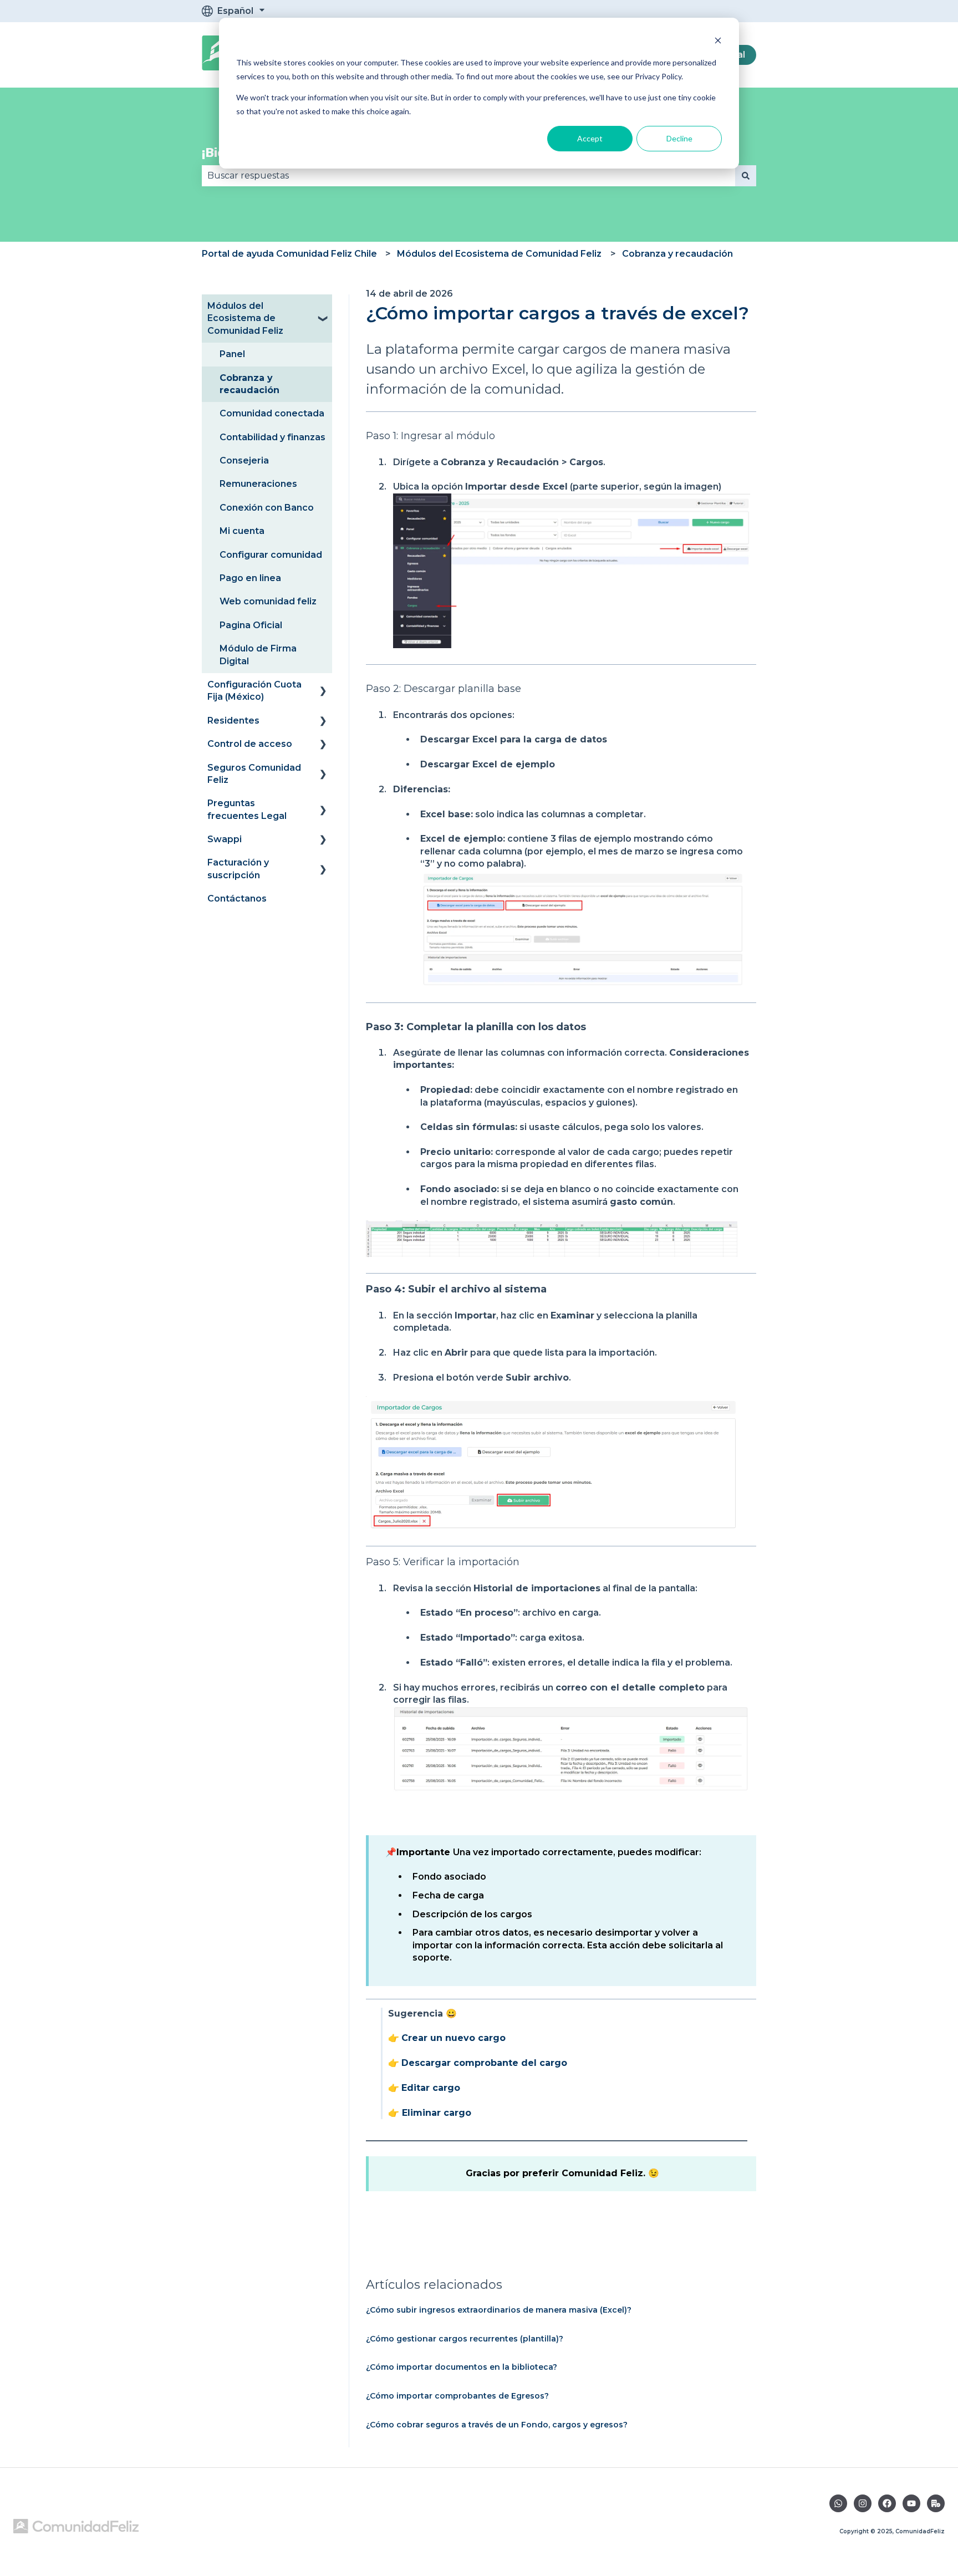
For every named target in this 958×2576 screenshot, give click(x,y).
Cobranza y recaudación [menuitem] (249, 384)
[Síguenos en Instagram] (863, 2503)
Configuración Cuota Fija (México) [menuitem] (254, 691)
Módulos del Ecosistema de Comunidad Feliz (499, 254)
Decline (679, 138)
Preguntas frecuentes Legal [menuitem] (247, 809)
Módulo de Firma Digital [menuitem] (258, 655)
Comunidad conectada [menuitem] (272, 413)
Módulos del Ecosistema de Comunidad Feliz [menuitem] (245, 318)
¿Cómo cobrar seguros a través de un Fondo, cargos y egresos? (497, 2425)
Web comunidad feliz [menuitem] (268, 601)
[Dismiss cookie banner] (718, 42)
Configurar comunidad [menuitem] (271, 555)
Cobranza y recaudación (677, 254)
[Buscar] (746, 176)
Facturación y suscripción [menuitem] (238, 869)
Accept (590, 138)
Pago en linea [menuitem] (250, 578)
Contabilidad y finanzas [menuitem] (272, 437)
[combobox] (468, 176)
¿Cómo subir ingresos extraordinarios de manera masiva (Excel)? (499, 2310)
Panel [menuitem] (232, 354)
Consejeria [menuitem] (244, 460)
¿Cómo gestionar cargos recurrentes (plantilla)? (465, 2339)
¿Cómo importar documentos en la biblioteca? (462, 2367)
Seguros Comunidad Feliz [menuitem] (254, 774)
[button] (323, 307)
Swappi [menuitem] (225, 839)
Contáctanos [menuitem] (237, 898)
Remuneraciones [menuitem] (258, 484)
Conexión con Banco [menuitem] (267, 508)
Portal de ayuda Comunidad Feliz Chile (289, 254)
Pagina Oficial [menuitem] (251, 625)
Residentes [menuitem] (233, 721)
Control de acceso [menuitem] (250, 744)
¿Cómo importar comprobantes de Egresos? (457, 2396)
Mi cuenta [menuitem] (242, 531)
